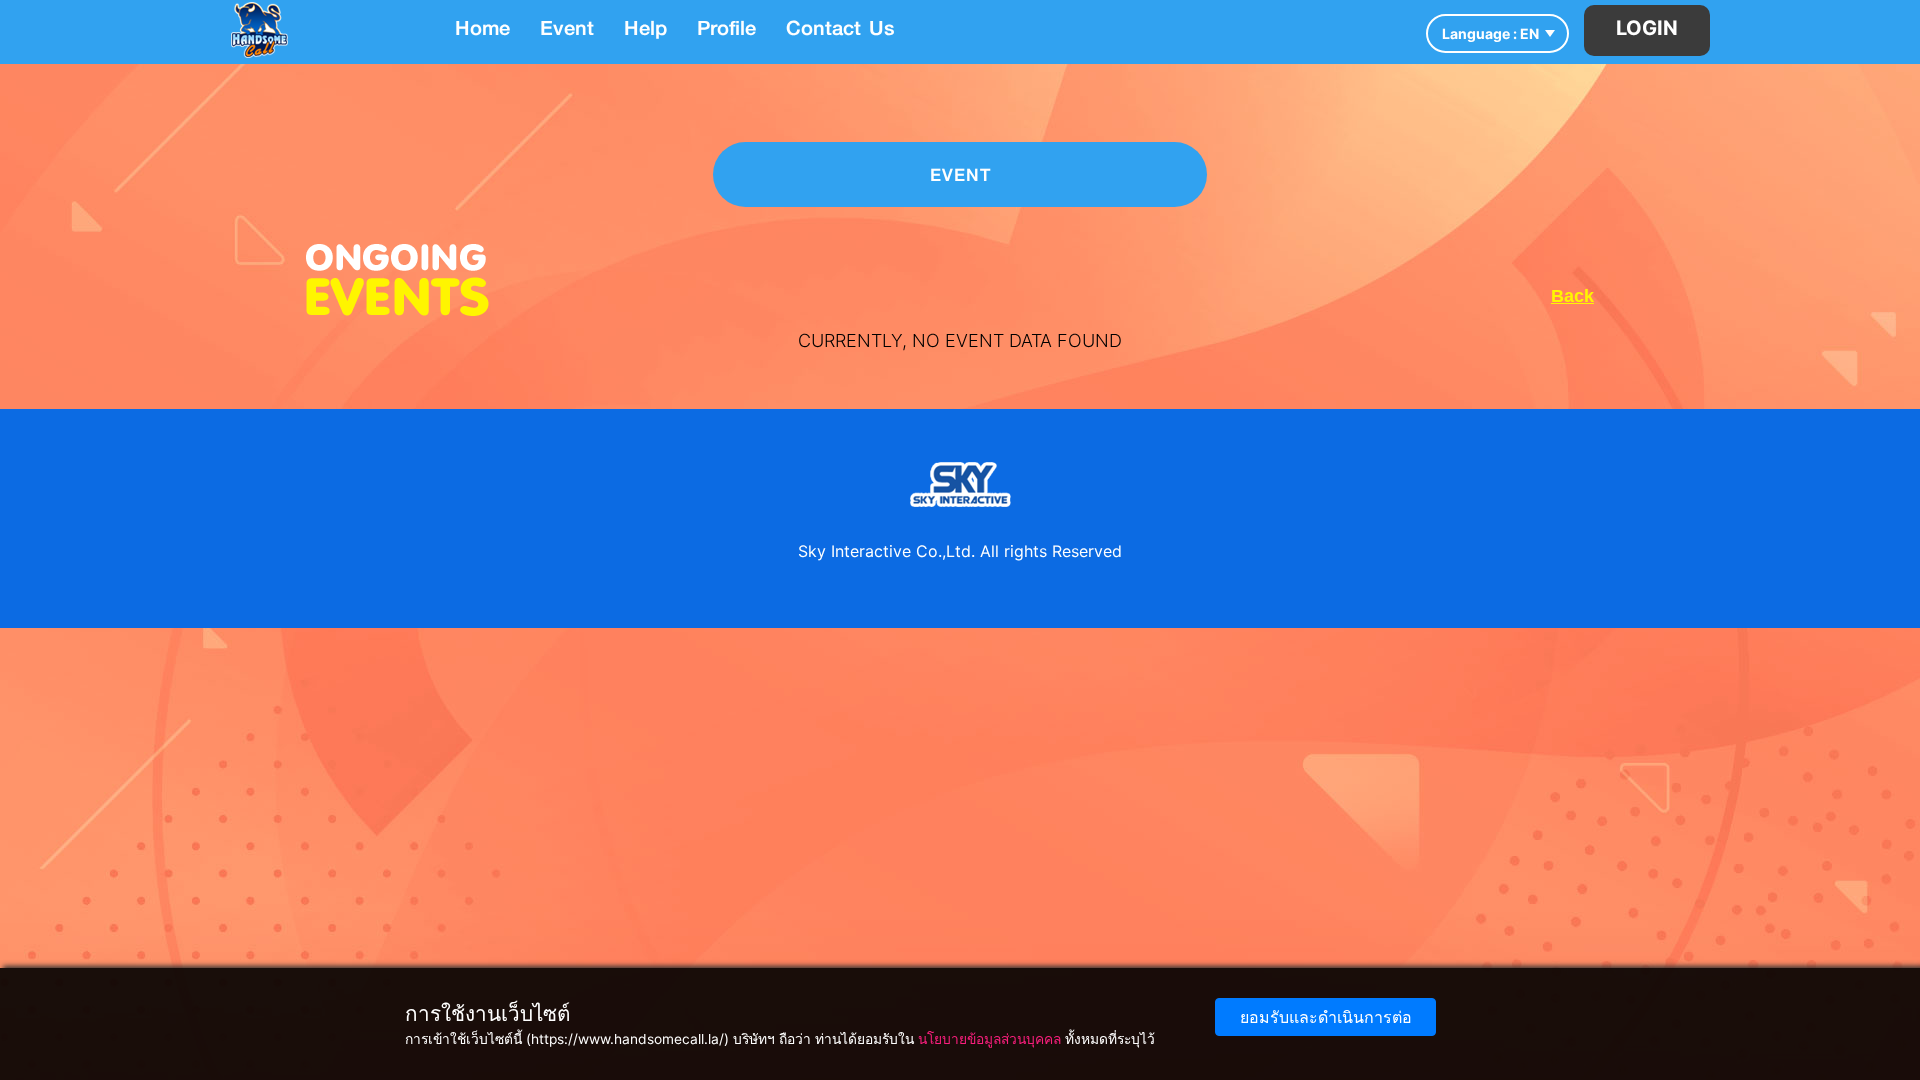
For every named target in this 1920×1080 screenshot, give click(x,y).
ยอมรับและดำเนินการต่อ (1326, 1017)
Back (1572, 296)
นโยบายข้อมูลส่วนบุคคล (989, 1039)
